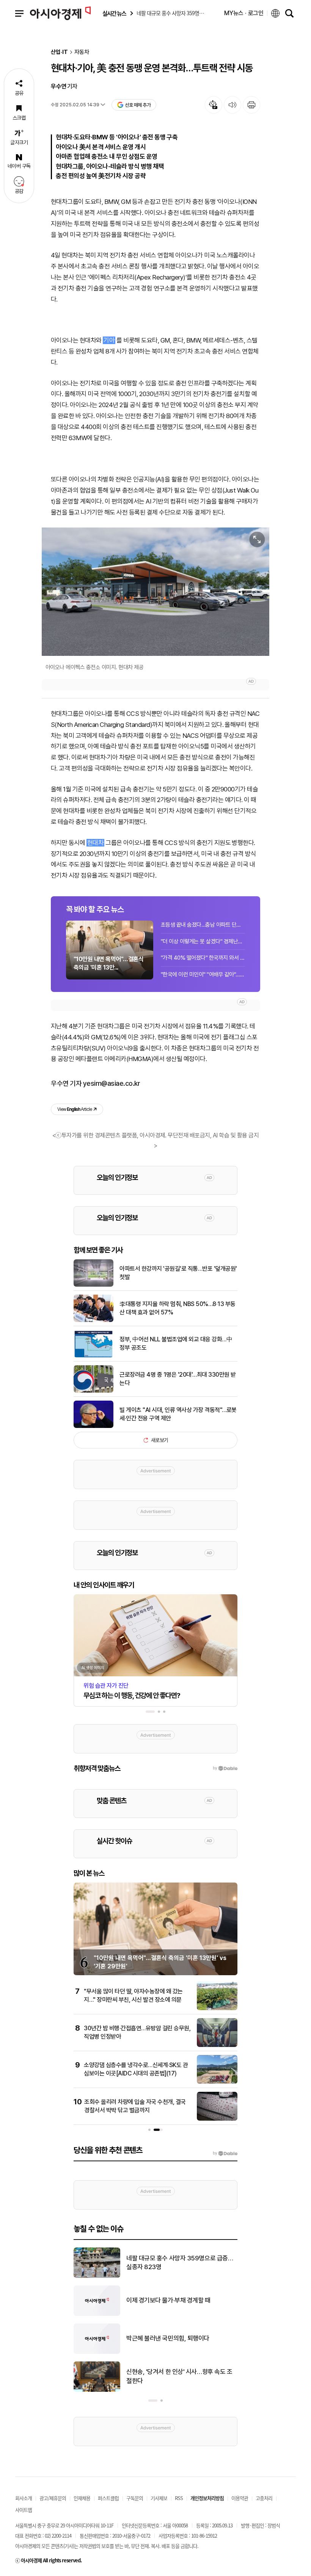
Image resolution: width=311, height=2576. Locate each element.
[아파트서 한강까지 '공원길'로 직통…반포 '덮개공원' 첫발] (93, 1285)
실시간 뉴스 (114, 13)
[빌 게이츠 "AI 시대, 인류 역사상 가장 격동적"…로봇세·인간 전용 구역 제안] (93, 1426)
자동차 (82, 52)
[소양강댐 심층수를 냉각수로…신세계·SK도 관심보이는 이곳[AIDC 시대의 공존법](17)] (217, 2082)
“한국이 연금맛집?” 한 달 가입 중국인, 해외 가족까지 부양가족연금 (180, 2338)
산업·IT (59, 52)
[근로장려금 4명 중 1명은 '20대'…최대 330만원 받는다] (93, 1391)
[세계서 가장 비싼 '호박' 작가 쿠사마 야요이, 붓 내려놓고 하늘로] (97, 2390)
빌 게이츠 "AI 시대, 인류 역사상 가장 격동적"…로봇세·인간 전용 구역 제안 (178, 1414)
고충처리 (264, 2498)
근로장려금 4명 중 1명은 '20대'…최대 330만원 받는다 (178, 1379)
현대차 (95, 843)
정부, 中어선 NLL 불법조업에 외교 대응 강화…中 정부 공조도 (176, 1343)
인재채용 (82, 2498)
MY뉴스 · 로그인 (244, 13)
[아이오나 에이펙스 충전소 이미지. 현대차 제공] (155, 592)
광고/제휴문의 (53, 2498)
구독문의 (135, 2498)
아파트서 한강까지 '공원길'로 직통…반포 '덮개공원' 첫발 (178, 1273)
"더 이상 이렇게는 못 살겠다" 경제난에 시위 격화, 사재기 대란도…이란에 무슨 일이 (203, 941)
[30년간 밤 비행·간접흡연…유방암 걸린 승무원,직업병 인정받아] (217, 2045)
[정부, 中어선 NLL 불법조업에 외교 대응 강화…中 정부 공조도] (93, 1356)
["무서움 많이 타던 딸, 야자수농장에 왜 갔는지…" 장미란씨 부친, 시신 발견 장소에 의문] (217, 2009)
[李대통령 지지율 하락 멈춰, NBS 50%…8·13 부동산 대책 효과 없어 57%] (93, 1320)
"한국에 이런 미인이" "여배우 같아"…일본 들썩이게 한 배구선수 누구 (203, 974)
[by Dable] (225, 2153)
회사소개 (24, 2498)
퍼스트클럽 (108, 2498)
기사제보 (159, 2498)
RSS (179, 2498)
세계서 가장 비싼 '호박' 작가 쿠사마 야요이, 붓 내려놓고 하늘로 (179, 2376)
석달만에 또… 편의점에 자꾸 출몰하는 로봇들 (179, 2263)
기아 (109, 340)
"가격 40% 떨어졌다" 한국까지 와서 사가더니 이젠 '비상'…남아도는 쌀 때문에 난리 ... (203, 958)
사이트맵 (24, 2510)
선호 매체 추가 (138, 105)
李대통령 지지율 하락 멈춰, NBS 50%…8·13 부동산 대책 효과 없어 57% (177, 1308)
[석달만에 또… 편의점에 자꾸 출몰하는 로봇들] (97, 2276)
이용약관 (240, 2498)
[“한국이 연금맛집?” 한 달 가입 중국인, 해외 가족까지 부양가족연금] (97, 2352)
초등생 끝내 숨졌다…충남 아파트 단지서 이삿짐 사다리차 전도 (203, 925)
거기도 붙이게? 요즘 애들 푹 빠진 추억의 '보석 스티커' (180, 2300)
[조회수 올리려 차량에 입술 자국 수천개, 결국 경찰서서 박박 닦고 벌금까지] (217, 2119)
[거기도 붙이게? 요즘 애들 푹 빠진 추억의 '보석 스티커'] (97, 2314)
